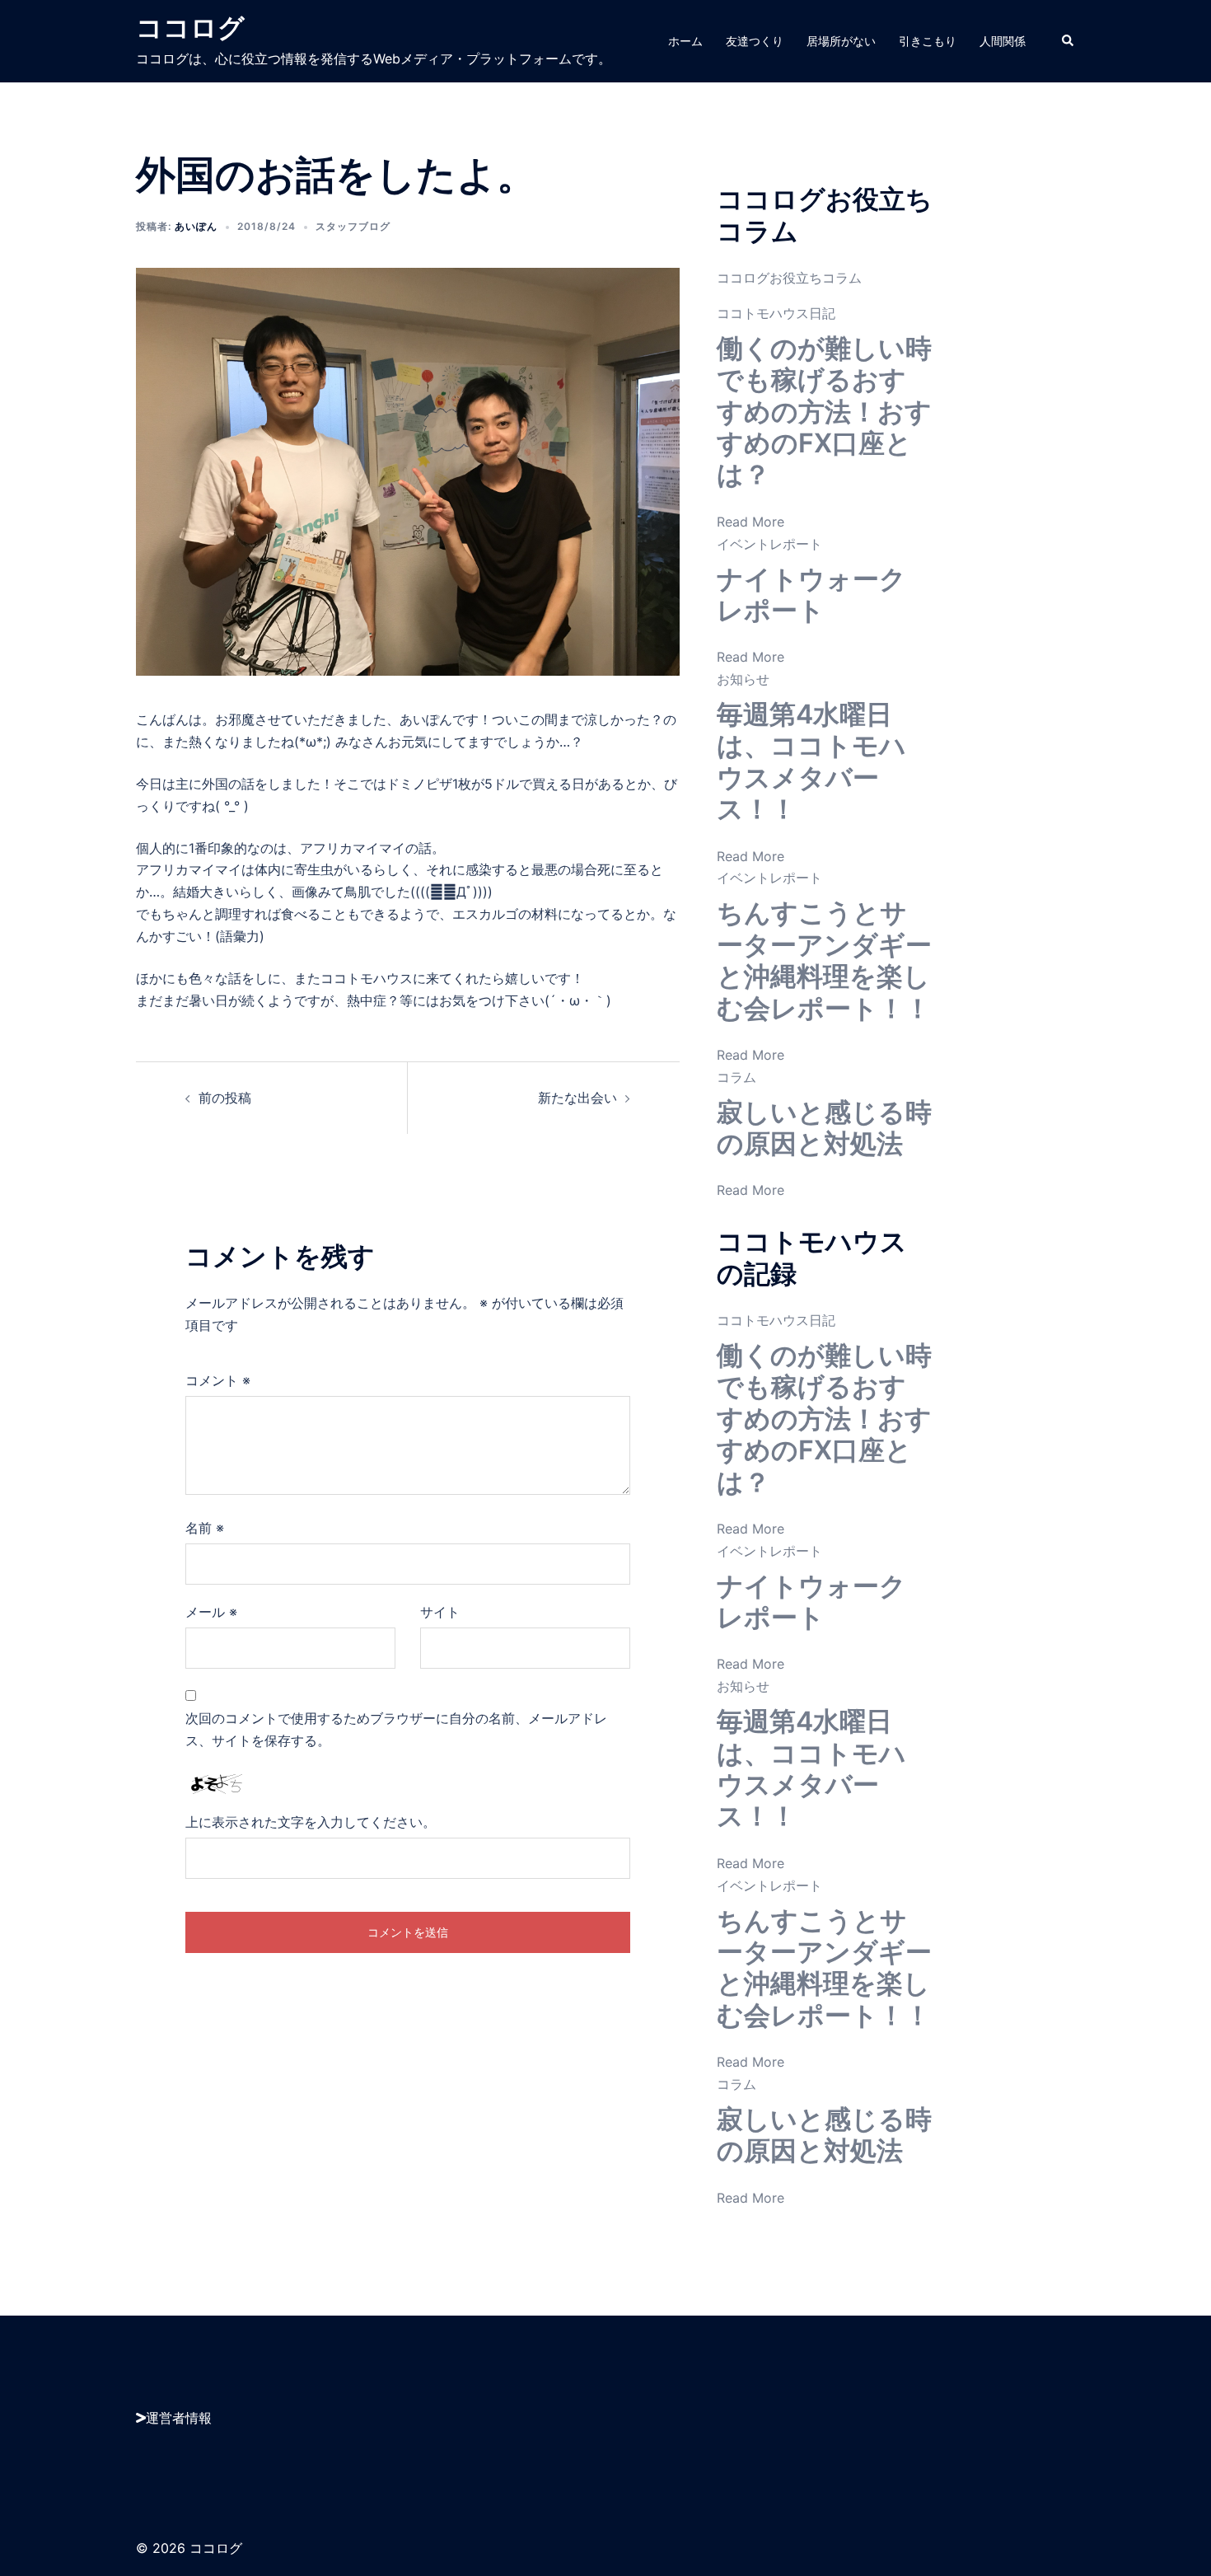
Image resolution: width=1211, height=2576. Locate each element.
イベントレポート (769, 544)
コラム (736, 1077)
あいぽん (196, 226)
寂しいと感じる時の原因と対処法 (824, 1128)
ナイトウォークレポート (811, 595)
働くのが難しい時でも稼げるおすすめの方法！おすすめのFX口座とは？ (824, 412)
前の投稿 (225, 1098)
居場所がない (841, 41)
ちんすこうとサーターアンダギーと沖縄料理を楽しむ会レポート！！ (824, 960)
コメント (218, 1380)
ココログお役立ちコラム (789, 278)
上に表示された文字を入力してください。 (311, 1822)
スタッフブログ (353, 226)
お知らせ (743, 679)
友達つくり (755, 41)
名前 (205, 1528)
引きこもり (928, 41)
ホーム (685, 41)
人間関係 (1003, 41)
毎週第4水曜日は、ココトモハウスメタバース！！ (811, 761)
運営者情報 (179, 2418)
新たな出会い (577, 1098)
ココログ (190, 28)
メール (211, 1612)
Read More (750, 522)
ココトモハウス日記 (776, 313)
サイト (440, 1612)
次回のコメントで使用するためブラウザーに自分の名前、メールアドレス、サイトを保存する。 (396, 1729)
